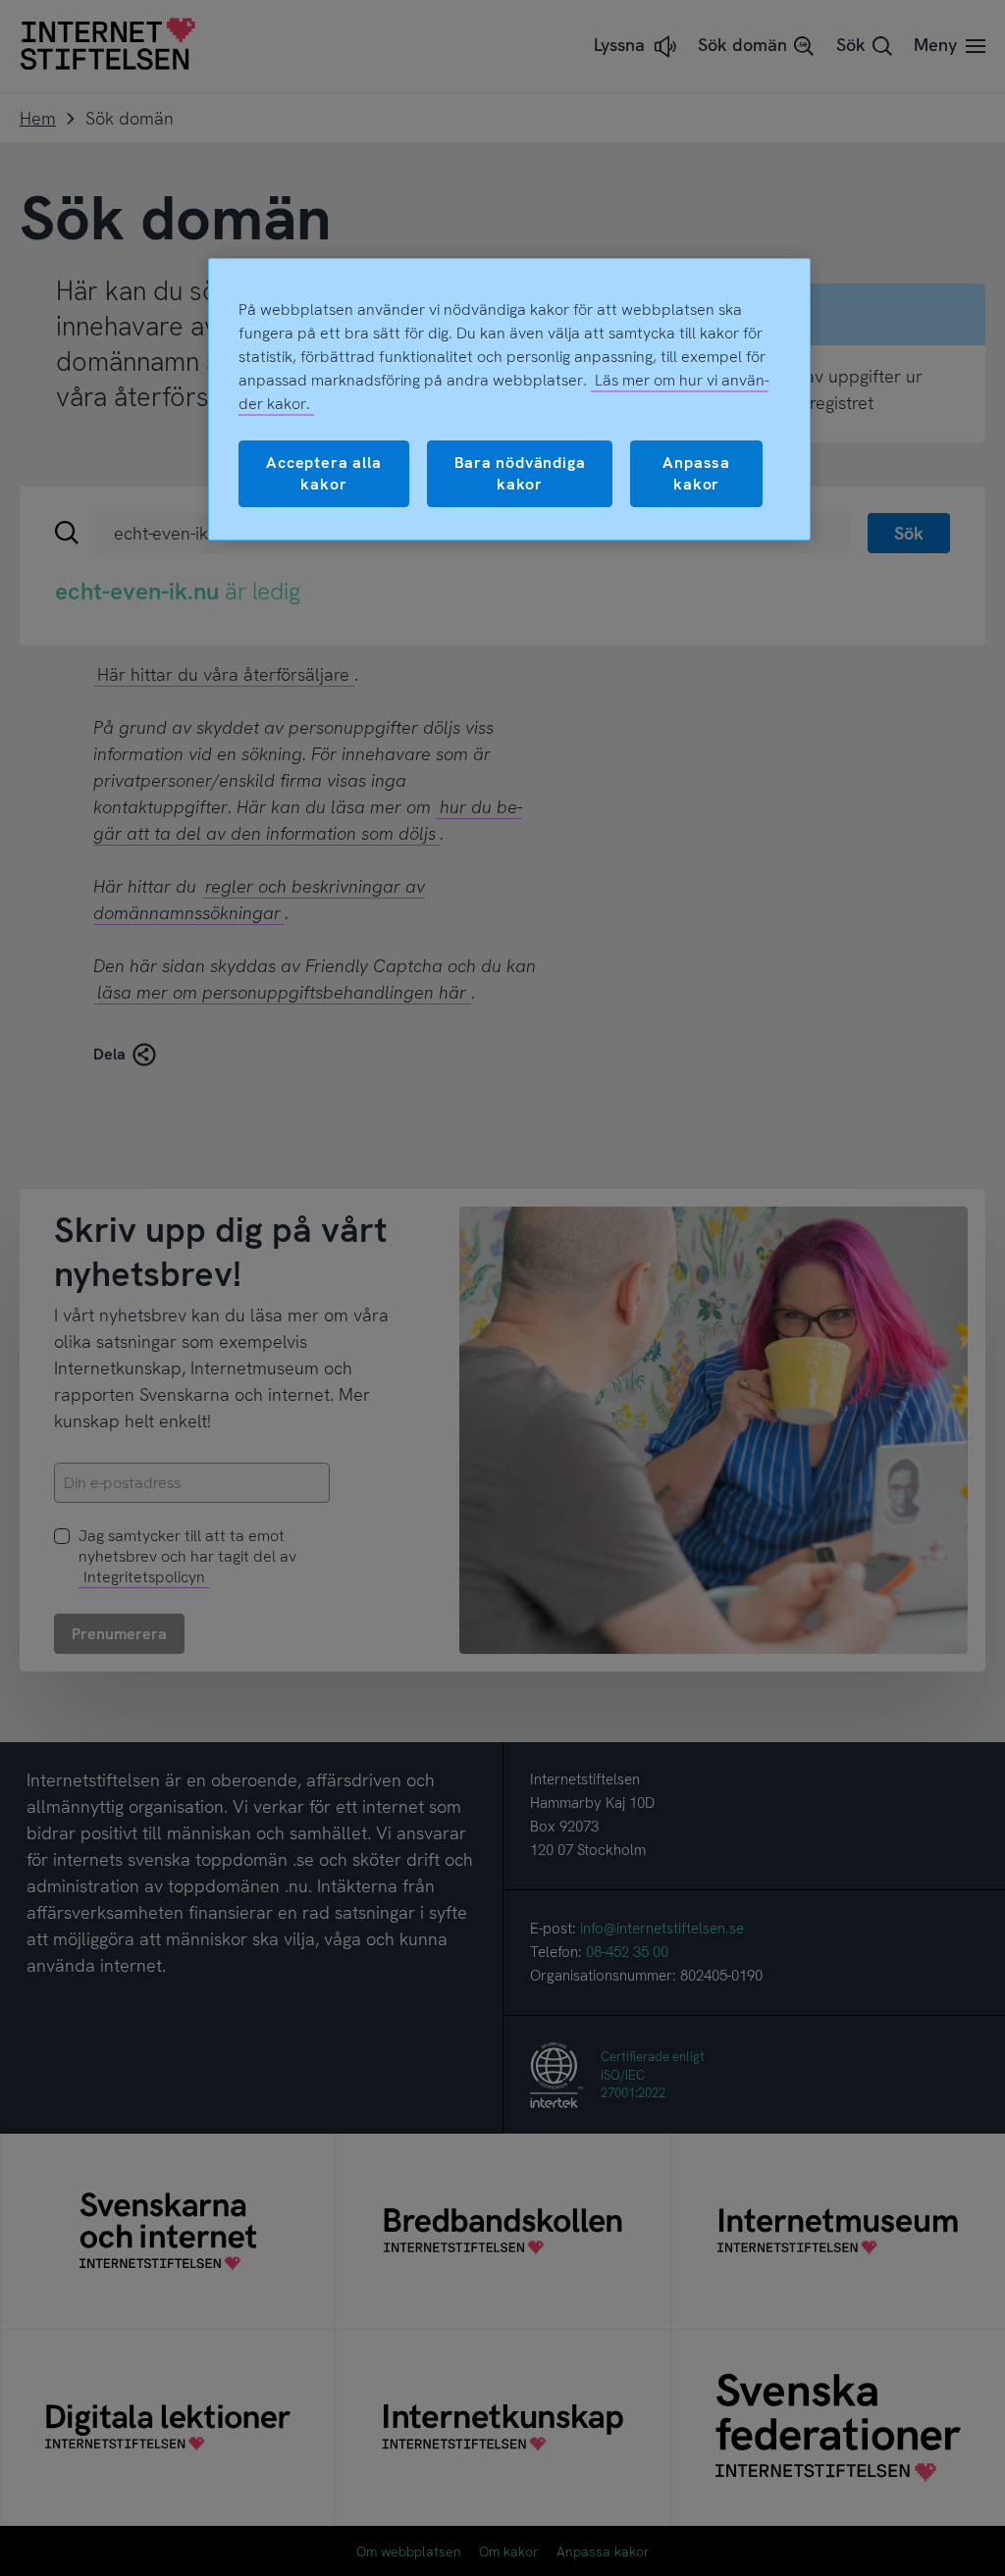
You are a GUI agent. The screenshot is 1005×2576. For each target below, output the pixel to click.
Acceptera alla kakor (323, 473)
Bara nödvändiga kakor (520, 473)
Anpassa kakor (696, 473)
